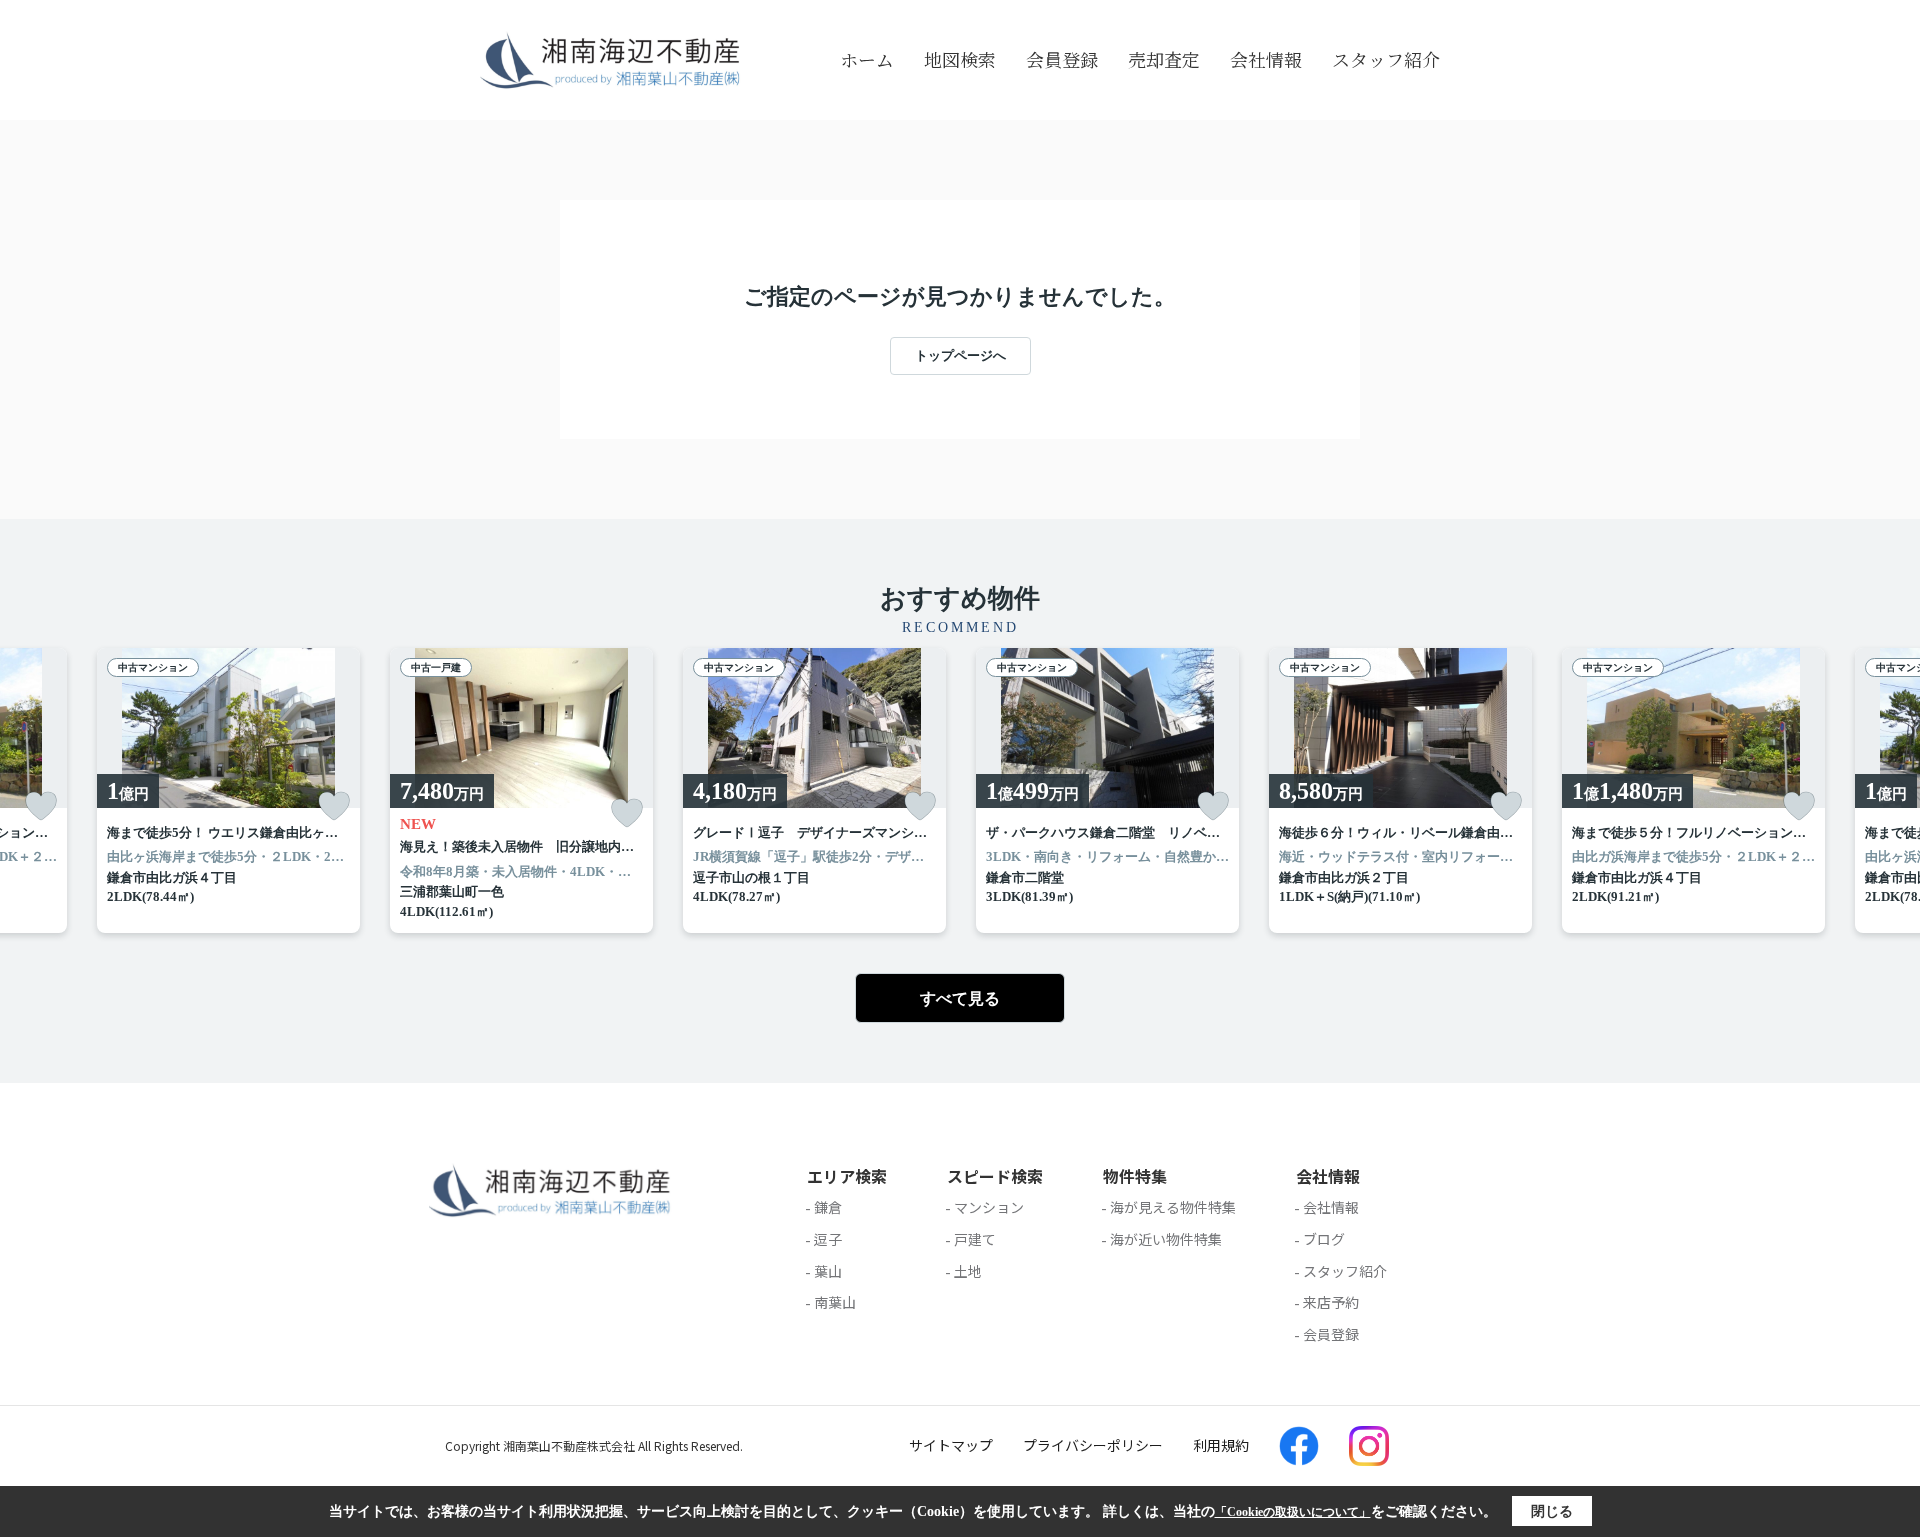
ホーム (867, 59)
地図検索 (960, 59)
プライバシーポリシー (1093, 1445)
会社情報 (1266, 59)
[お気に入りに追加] (41, 806)
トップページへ (960, 355)
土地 (968, 1271)
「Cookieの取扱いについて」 (1293, 1512)
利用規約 (1221, 1445)
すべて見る (960, 998)
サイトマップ (951, 1445)
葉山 (828, 1271)
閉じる (1552, 1511)
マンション (989, 1207)
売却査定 (1164, 59)
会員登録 (1062, 59)
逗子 (828, 1239)
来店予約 (1331, 1302)
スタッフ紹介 (1386, 59)
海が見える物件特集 (1173, 1207)
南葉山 (835, 1302)
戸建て (975, 1239)
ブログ (1324, 1239)
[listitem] (521, 791)
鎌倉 (828, 1207)
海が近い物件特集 (1166, 1239)
